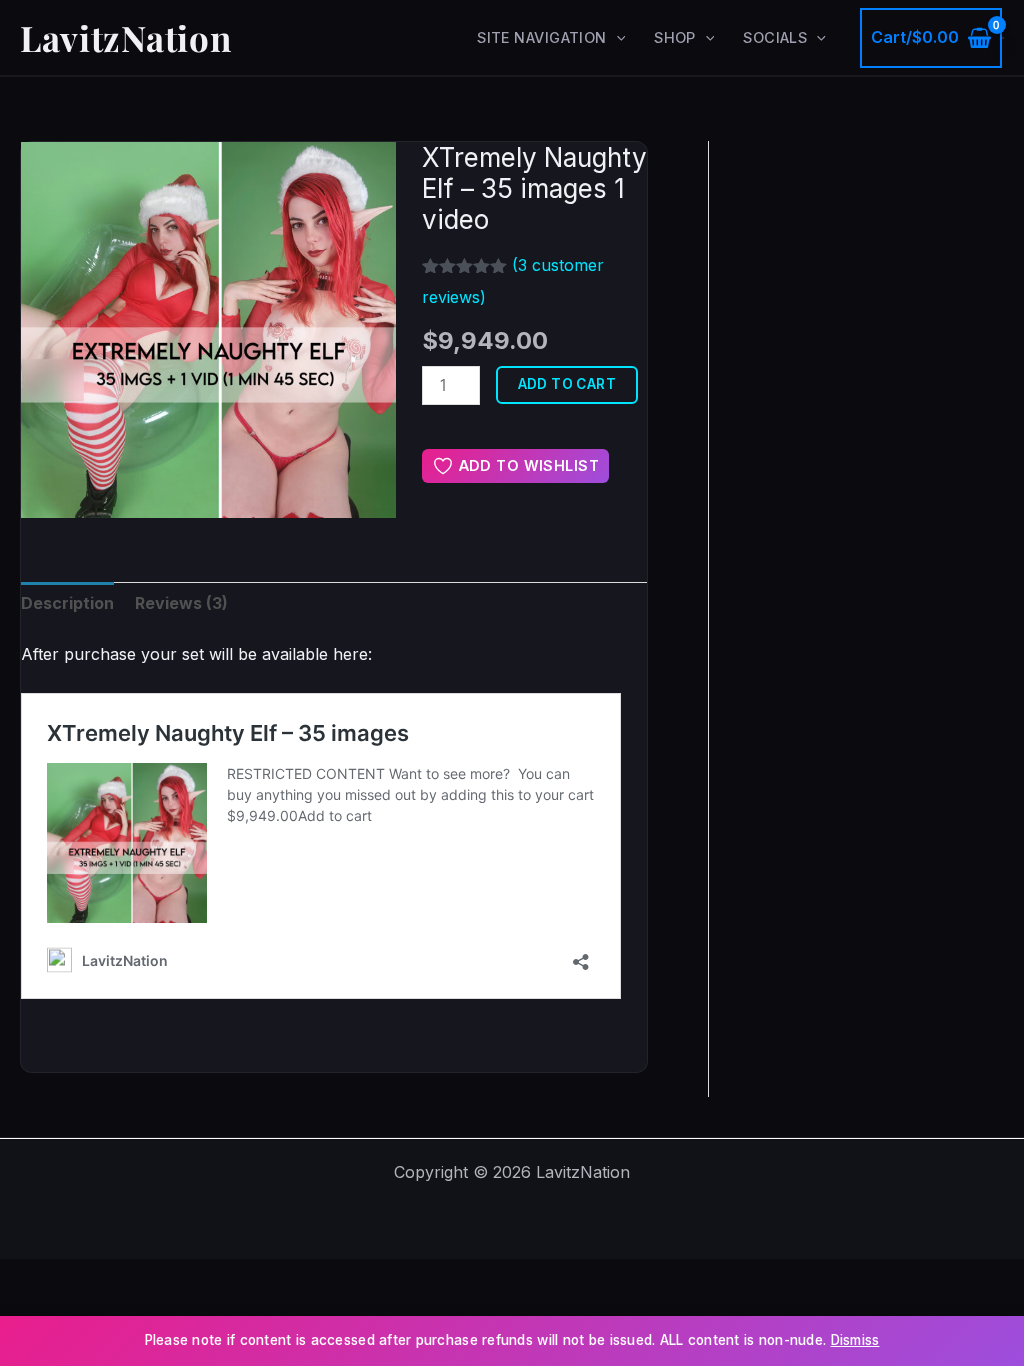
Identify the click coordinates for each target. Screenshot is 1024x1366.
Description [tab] (67, 603)
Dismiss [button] (855, 1340)
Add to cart (567, 384)
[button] (616, 38)
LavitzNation (125, 37)
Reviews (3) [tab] (181, 603)
